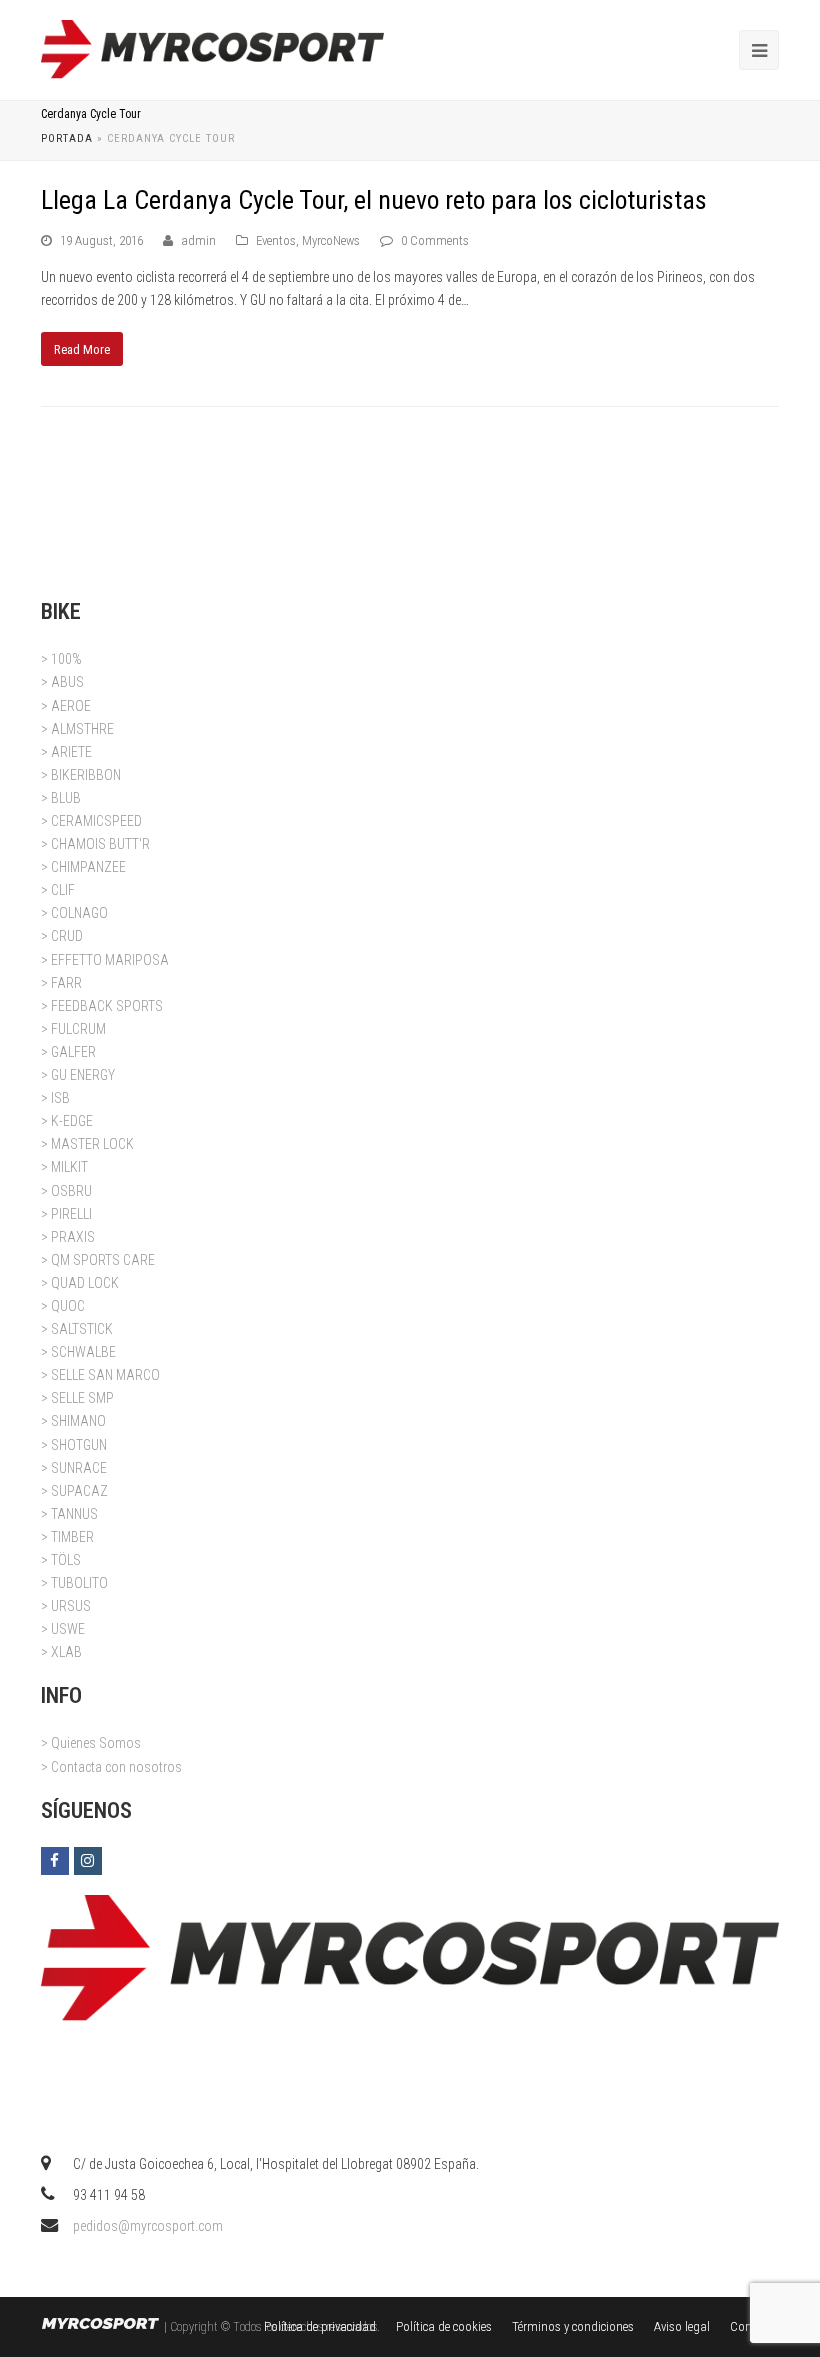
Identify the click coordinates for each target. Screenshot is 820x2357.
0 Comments (435, 240)
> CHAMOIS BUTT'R (95, 844)
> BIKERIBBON (81, 775)
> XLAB (61, 1652)
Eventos (276, 240)
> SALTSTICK (77, 1329)
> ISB (55, 1098)
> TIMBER (67, 1537)
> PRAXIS (68, 1237)
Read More (82, 349)
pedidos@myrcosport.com (148, 2226)
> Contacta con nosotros (111, 1767)
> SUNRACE (74, 1468)
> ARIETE (66, 752)
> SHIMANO (73, 1421)
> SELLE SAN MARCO (100, 1375)
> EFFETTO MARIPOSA (105, 960)
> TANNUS (69, 1514)
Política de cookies (444, 2326)
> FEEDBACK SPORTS (102, 1006)
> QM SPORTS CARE (98, 1260)
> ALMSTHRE (77, 729)
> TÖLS (61, 1560)
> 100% (61, 659)
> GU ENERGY (78, 1075)
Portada (67, 138)
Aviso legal (682, 2326)
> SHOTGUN (74, 1445)
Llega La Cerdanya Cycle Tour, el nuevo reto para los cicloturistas (374, 200)
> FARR (61, 983)
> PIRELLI (66, 1214)
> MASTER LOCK (87, 1144)
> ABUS (62, 682)
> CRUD (62, 936)
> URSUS (66, 1606)
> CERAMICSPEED (91, 821)
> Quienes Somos (91, 1743)
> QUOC (63, 1306)
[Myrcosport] (212, 49)
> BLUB (61, 798)
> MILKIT (64, 1167)
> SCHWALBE (78, 1352)
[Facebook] (55, 1861)
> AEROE (66, 706)
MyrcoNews (331, 240)
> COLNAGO (74, 913)
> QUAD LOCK (80, 1283)
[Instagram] (88, 1861)
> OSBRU (66, 1191)
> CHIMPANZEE (83, 867)
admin (198, 240)
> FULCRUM (73, 1029)
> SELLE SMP (77, 1398)
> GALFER (68, 1052)
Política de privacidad (320, 2326)
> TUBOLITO (74, 1583)
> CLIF (58, 890)
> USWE (63, 1629)
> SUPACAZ (74, 1491)
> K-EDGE (67, 1121)
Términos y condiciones (573, 2326)
